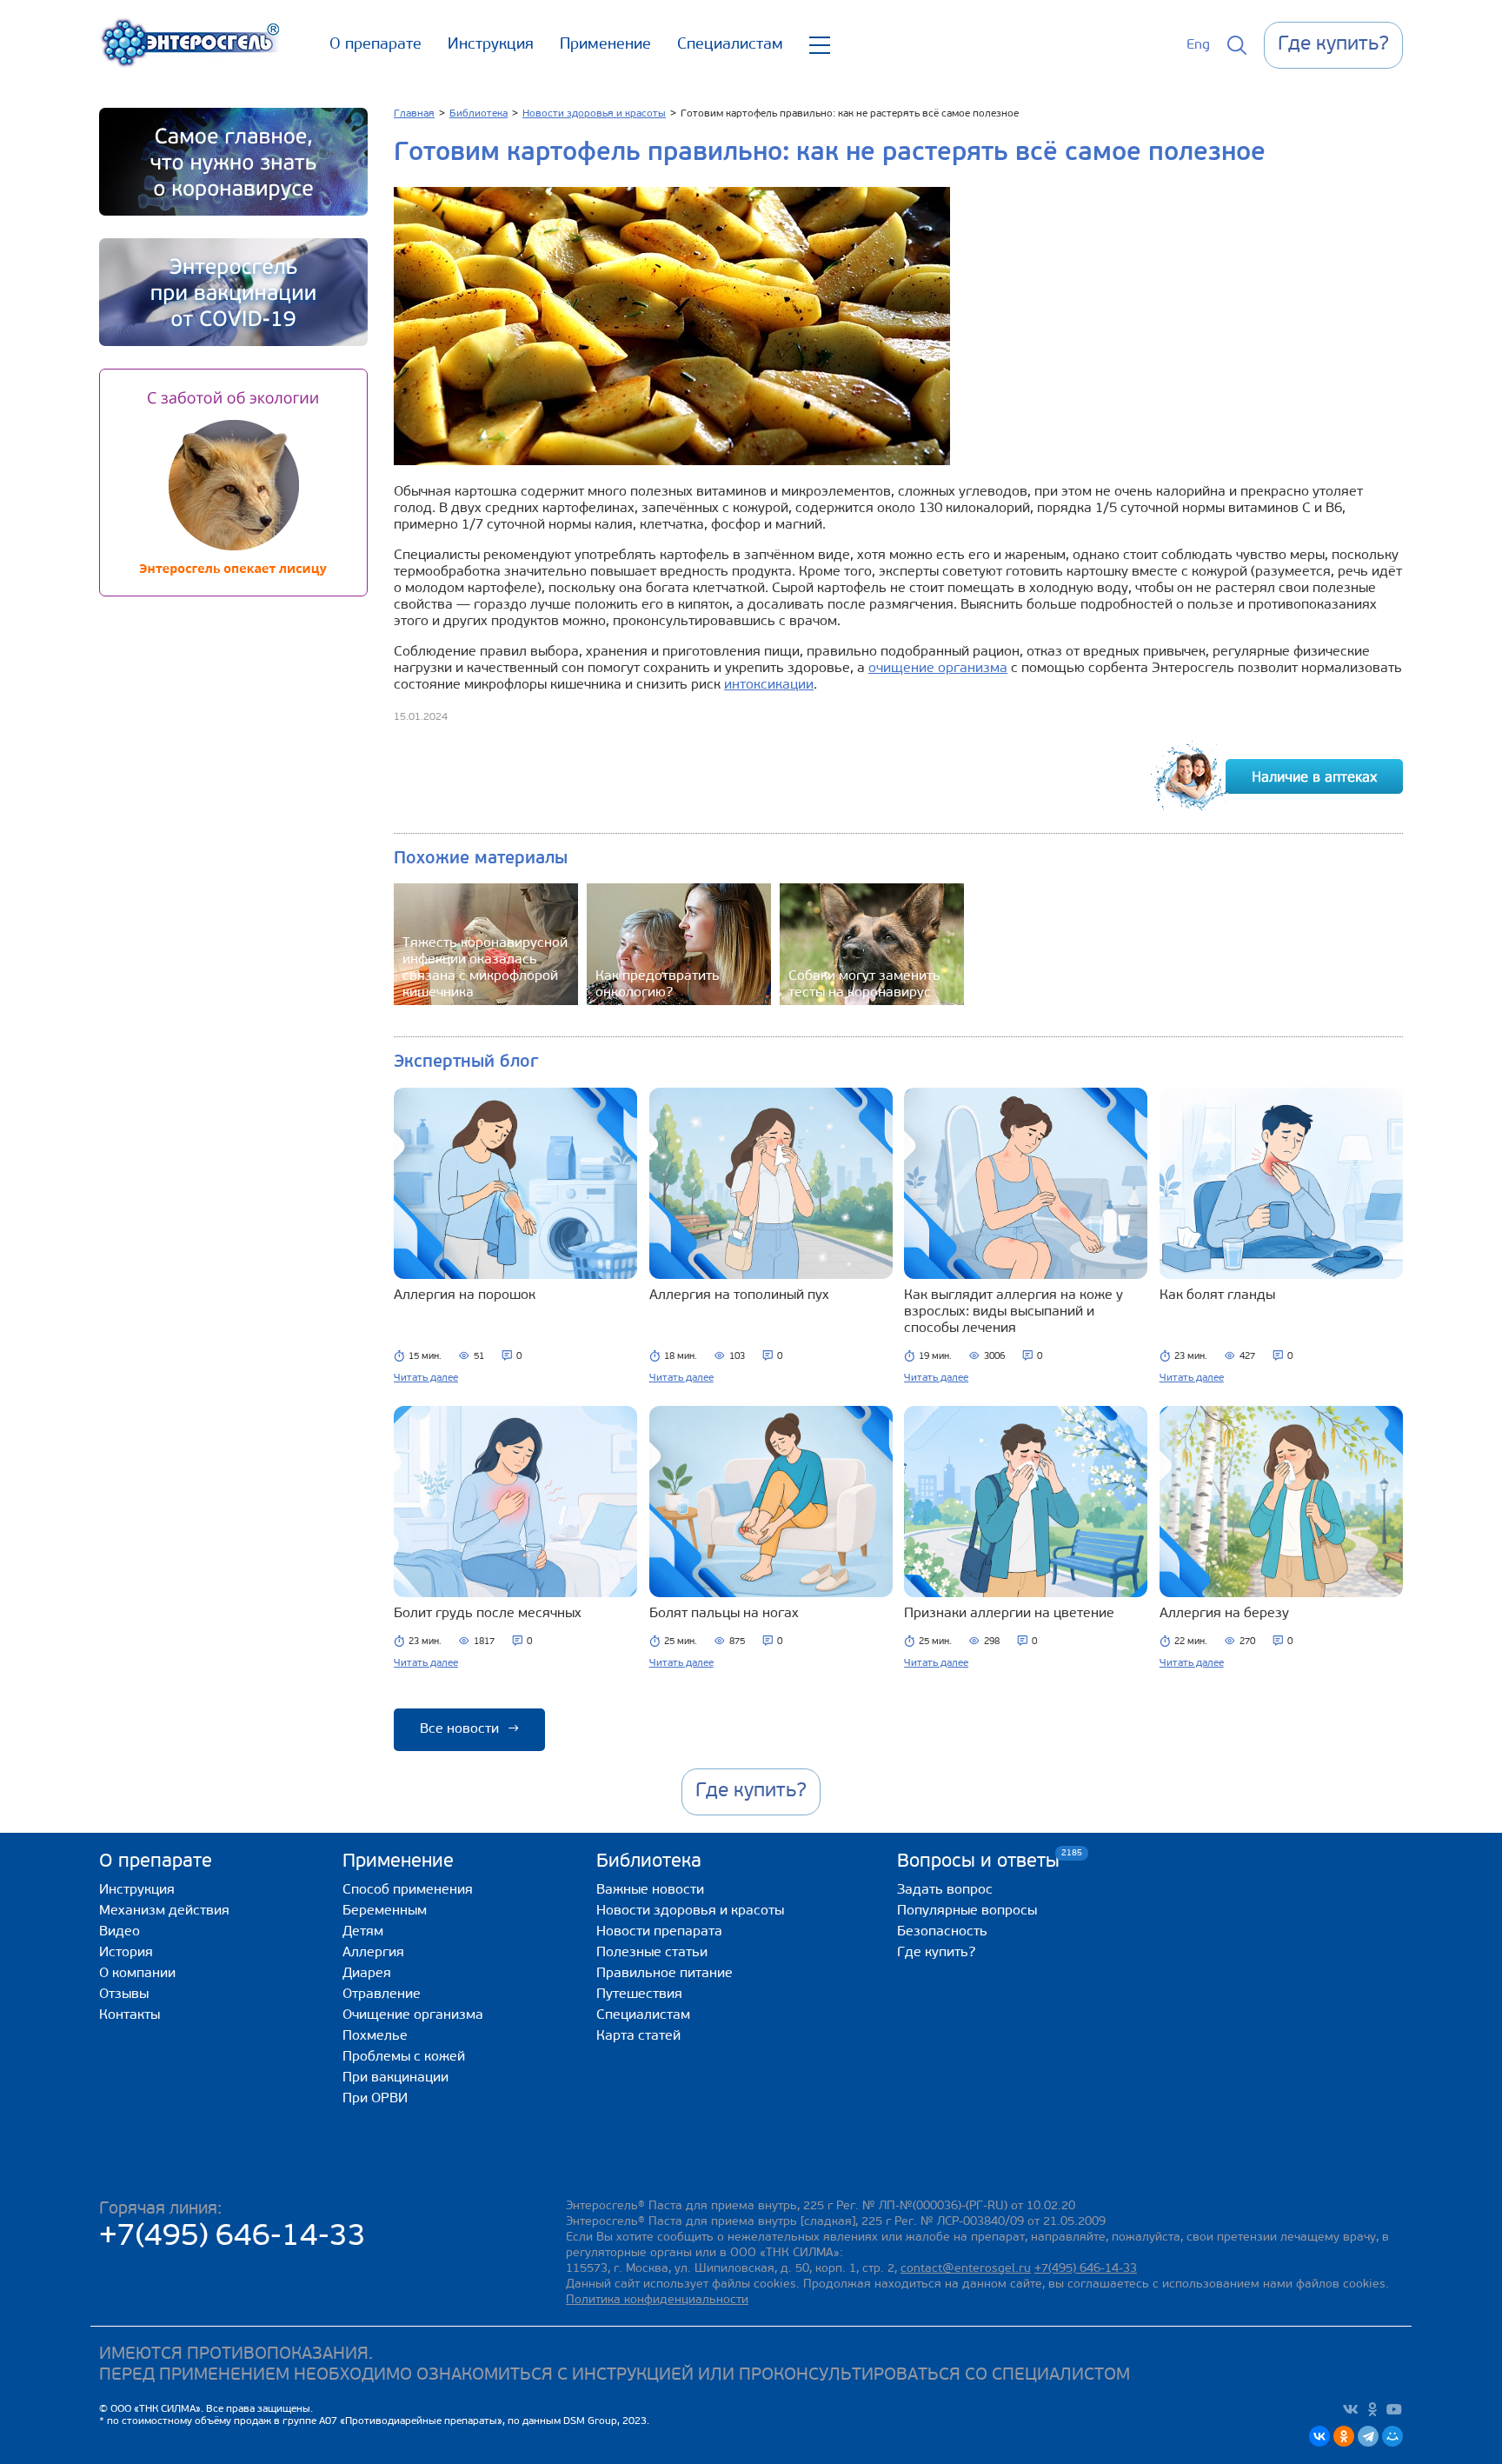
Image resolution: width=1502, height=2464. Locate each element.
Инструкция (491, 45)
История (126, 1953)
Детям (363, 1932)
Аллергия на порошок (465, 1295)
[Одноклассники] (1344, 2436)
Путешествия (639, 1995)
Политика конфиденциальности (657, 2300)
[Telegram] (1368, 2436)
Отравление (382, 1995)
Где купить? (936, 1953)
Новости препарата (659, 1932)
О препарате (375, 45)
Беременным (385, 1911)
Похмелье (375, 2036)
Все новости (469, 1729)
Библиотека (649, 1862)
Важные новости (650, 1890)
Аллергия (373, 1953)
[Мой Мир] (1392, 2436)
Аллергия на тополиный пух (739, 1295)
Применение (605, 45)
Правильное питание (665, 1974)
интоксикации (769, 685)
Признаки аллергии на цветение (1009, 1614)
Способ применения (408, 1890)
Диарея (367, 1974)
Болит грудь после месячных (488, 1614)
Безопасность (942, 1932)
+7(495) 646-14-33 (233, 2238)
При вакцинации (395, 2078)
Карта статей (638, 2036)
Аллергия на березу (1224, 1614)
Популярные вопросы (967, 1911)
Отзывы (124, 1995)
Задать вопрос (945, 1890)
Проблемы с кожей (404, 2057)
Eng (1198, 45)
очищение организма (938, 669)
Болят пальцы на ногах (724, 1614)
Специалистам (730, 45)
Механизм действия (164, 1911)
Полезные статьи (652, 1953)
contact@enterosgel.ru (966, 2269)
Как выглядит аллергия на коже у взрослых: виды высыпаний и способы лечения (1014, 1312)
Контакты (130, 2015)
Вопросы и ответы (978, 1861)
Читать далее (426, 1378)
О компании (137, 1974)
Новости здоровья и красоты (690, 1911)
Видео (120, 1932)
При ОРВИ (375, 2099)
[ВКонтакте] (1319, 2436)
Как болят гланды (1217, 1295)
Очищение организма (413, 2015)
